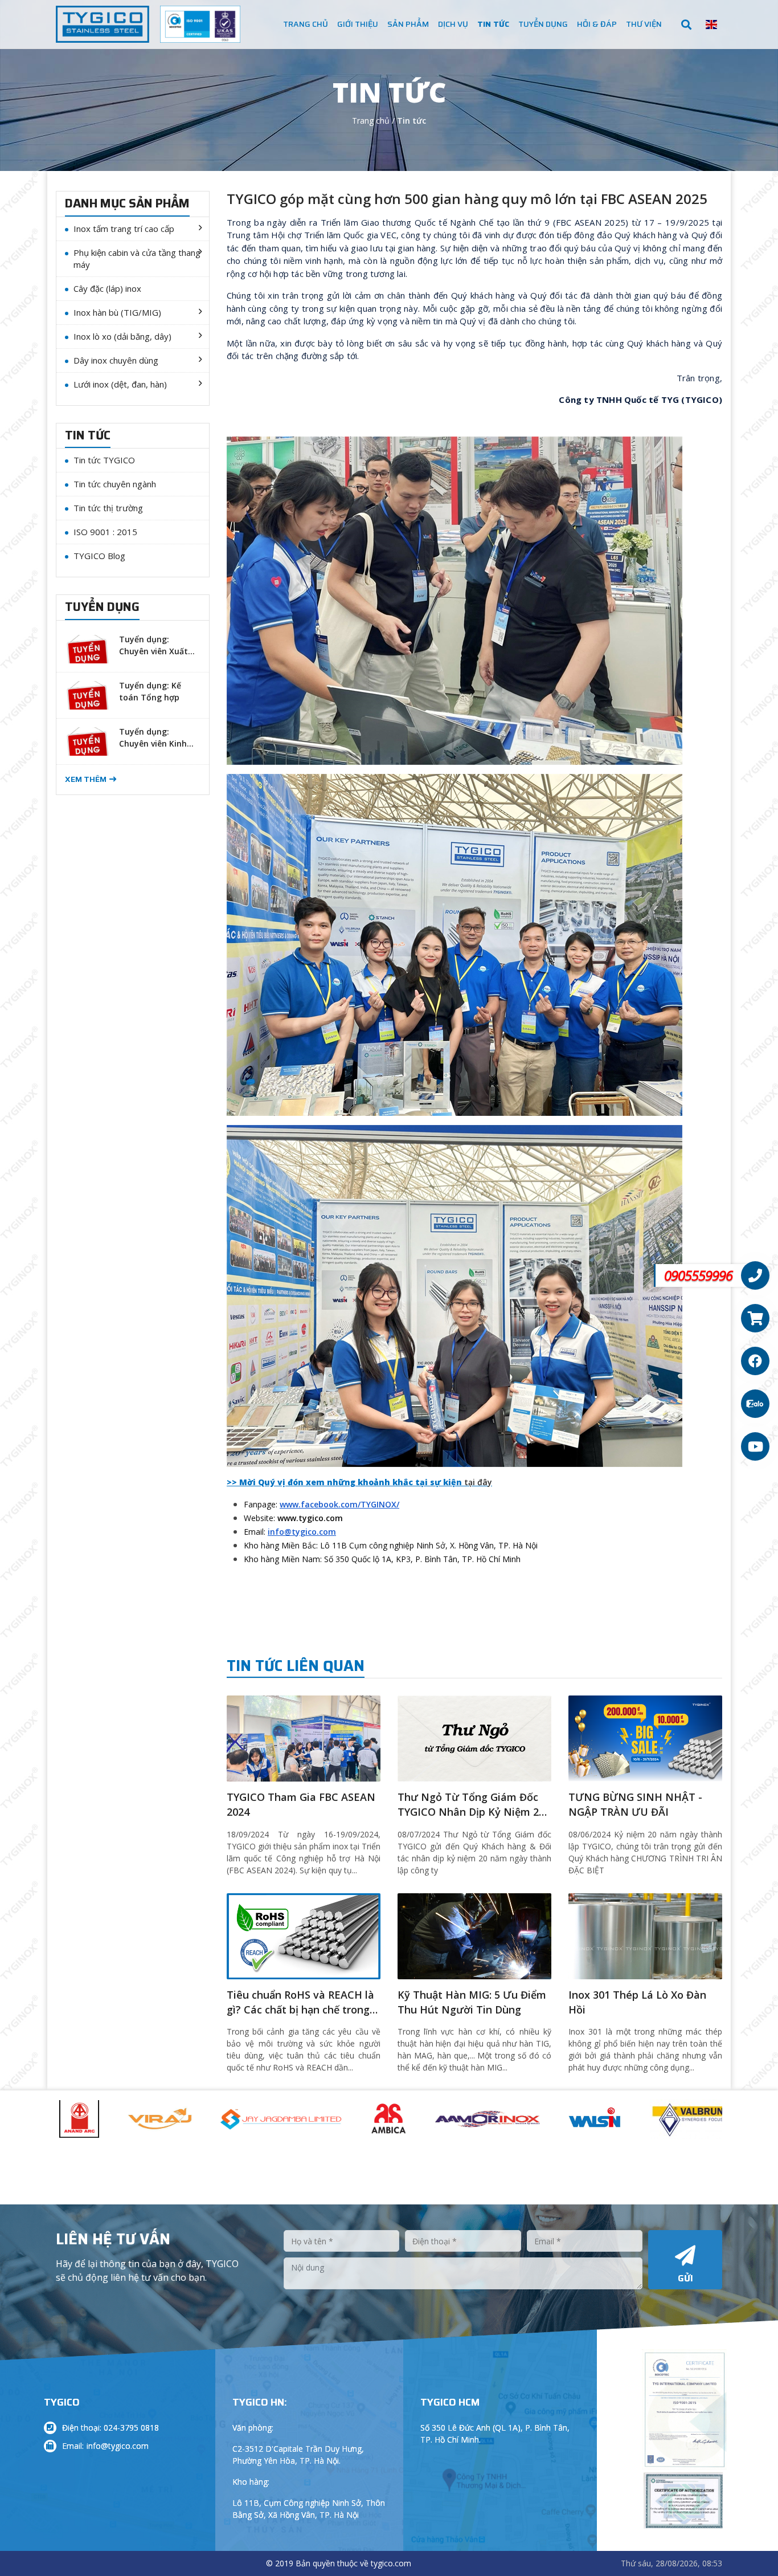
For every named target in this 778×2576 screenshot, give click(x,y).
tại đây (478, 1482)
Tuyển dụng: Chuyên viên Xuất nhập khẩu (153, 646)
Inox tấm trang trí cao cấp (124, 229)
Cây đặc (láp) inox (107, 288)
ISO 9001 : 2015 (105, 532)
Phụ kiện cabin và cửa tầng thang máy (137, 258)
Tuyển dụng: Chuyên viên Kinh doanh (153, 738)
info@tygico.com (118, 2446)
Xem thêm (86, 779)
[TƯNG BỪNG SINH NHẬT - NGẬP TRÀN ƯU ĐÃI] (645, 1738)
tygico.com (391, 2563)
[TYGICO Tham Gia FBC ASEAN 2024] (304, 1738)
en (711, 25)
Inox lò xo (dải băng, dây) (122, 336)
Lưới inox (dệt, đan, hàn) (120, 384)
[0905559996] (755, 1275)
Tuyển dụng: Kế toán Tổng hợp (150, 691)
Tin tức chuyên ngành (115, 484)
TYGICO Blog (99, 556)
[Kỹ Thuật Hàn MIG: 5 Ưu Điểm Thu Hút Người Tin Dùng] (474, 1935)
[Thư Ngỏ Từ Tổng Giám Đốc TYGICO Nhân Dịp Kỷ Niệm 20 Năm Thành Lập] (474, 1738)
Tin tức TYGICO (104, 460)
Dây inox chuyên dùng (116, 360)
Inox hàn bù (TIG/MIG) (117, 312)
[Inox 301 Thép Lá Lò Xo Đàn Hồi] (645, 1935)
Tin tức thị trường (108, 508)
